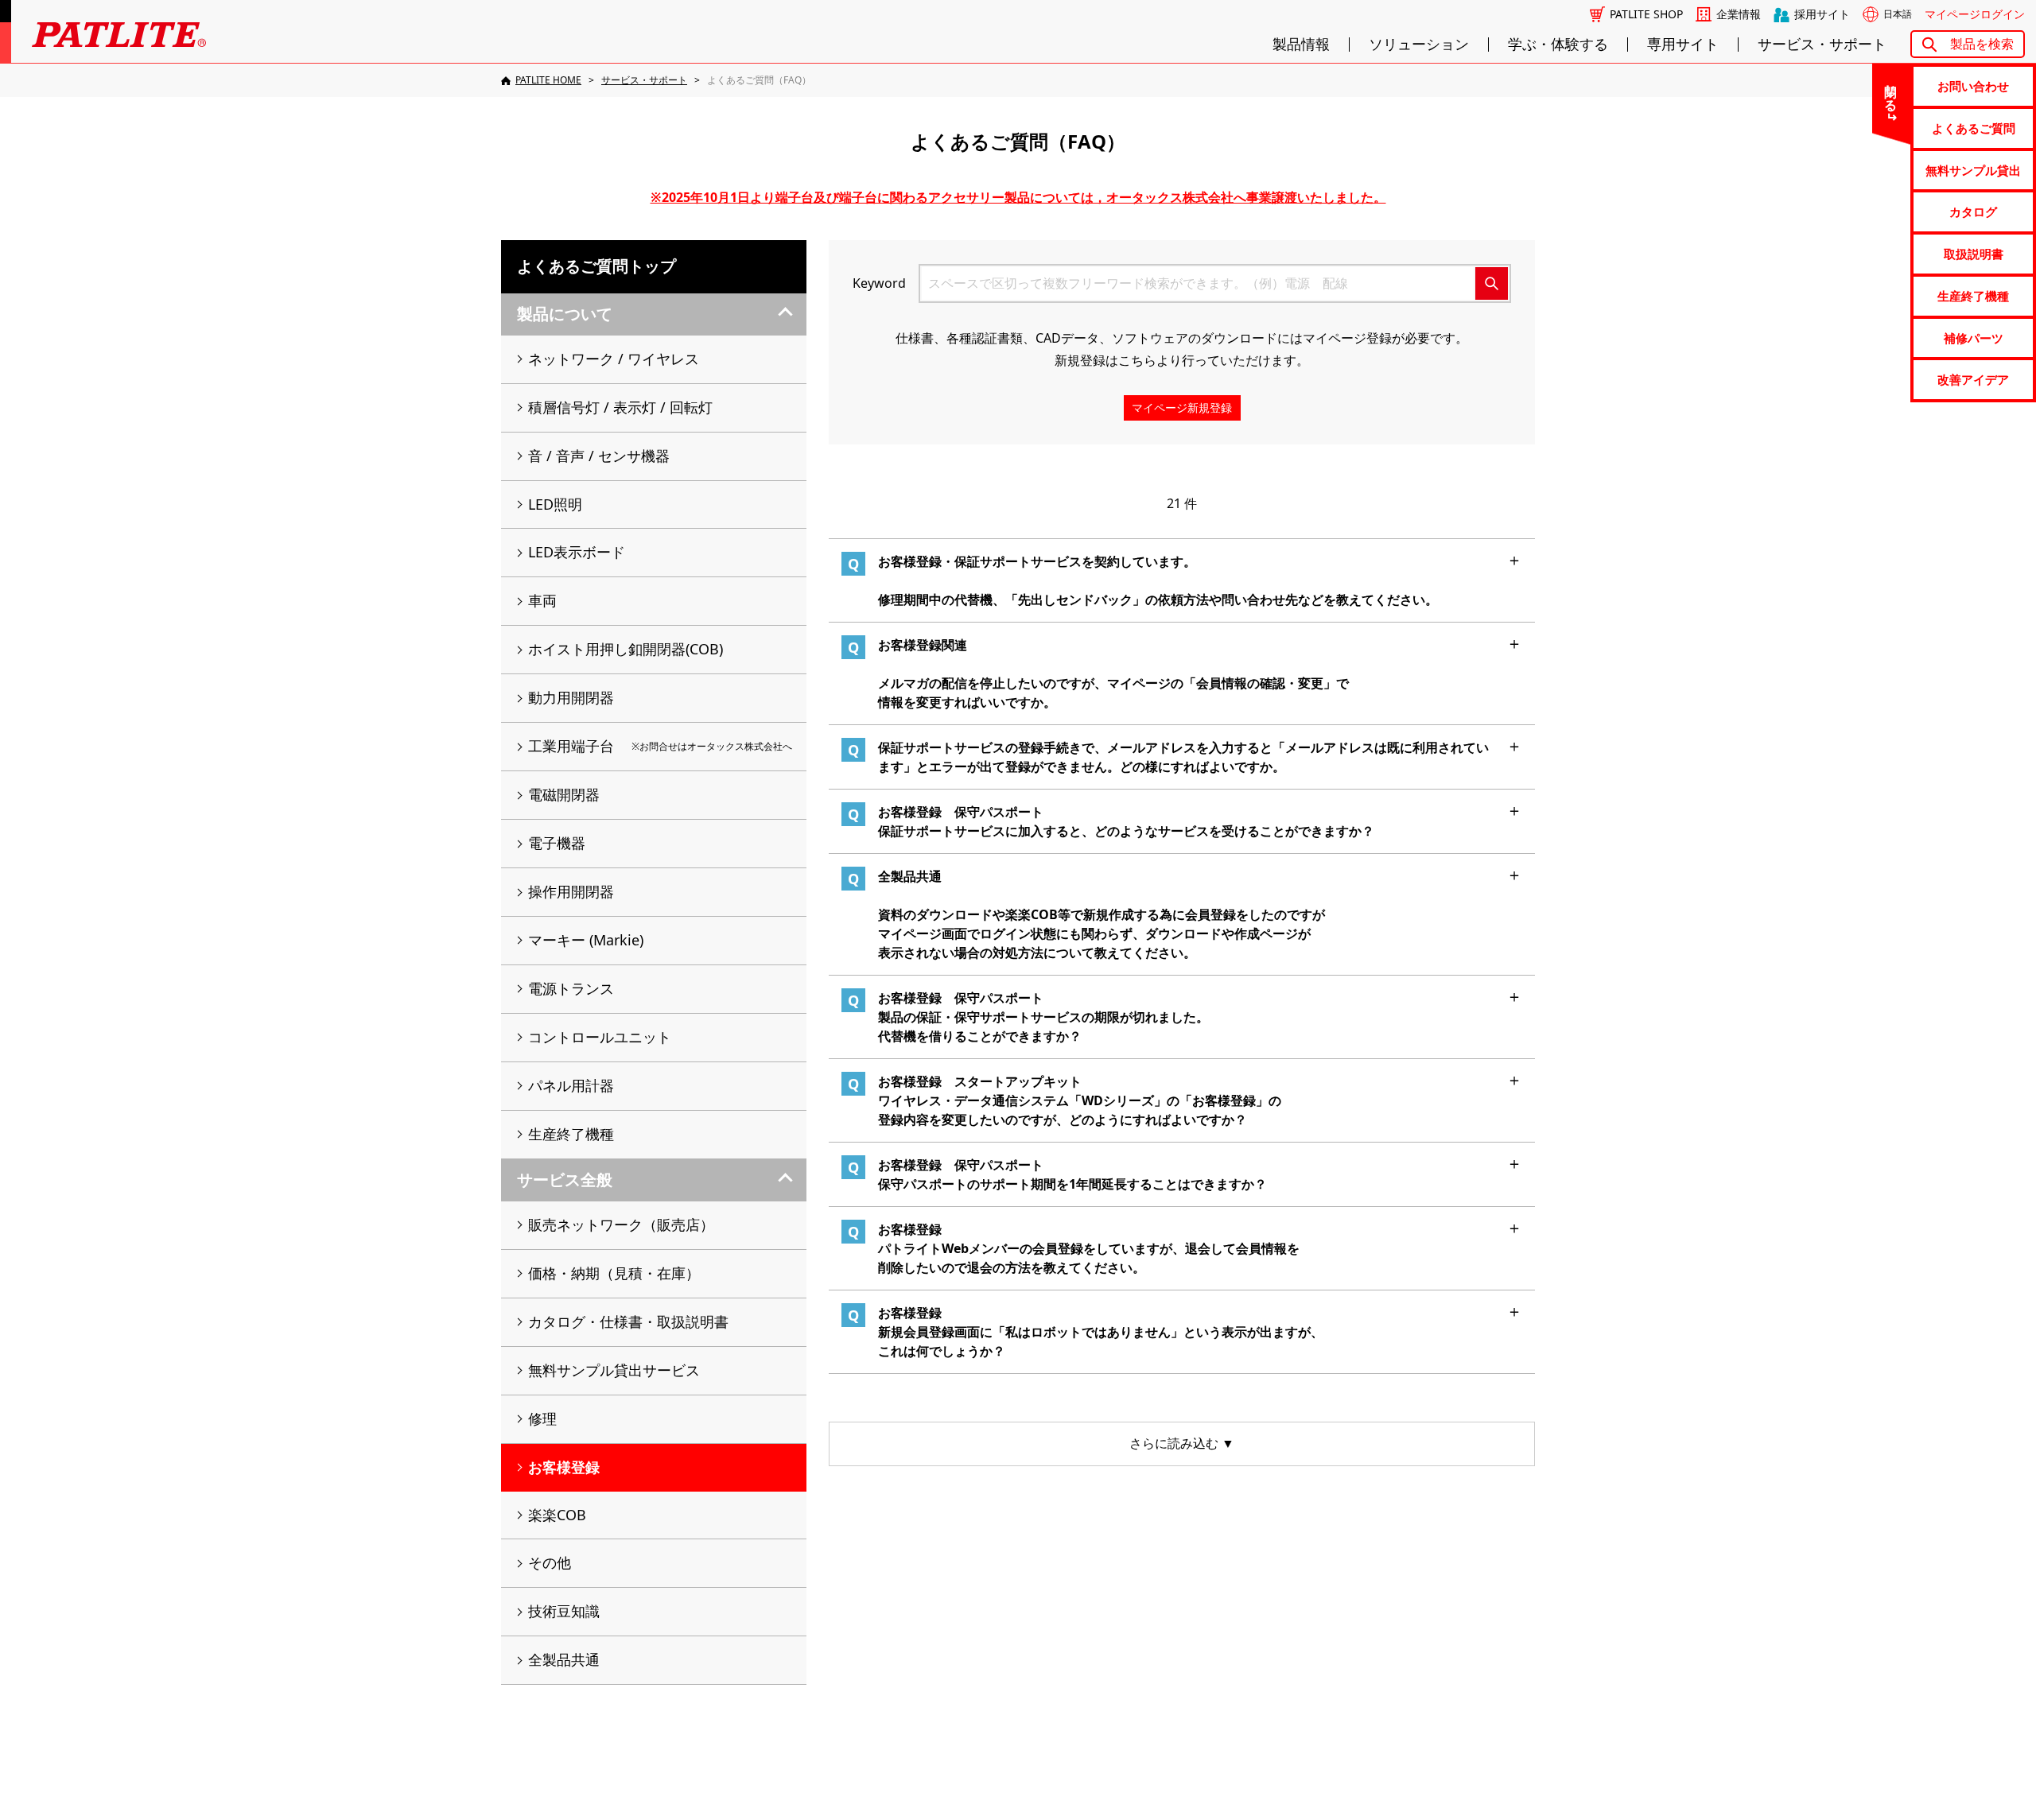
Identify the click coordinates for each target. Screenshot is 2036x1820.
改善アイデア (1973, 379)
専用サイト (1683, 45)
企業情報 (1739, 14)
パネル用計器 (571, 1085)
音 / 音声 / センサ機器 (599, 456)
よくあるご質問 (1974, 128)
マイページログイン (1975, 14)
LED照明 (555, 504)
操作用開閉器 (571, 891)
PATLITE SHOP (1646, 14)
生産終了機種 (1973, 296)
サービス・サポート (1822, 45)
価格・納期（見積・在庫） (614, 1273)
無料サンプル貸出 (1973, 170)
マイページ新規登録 (1182, 407)
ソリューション (1419, 45)
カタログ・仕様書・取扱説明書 (628, 1321)
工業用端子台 (660, 746)
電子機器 (557, 843)
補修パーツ (1974, 338)
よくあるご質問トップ (596, 266)
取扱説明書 (1974, 254)
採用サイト (1822, 14)
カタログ (1973, 211)
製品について (565, 314)
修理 (542, 1418)
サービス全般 (565, 1180)
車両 (542, 600)
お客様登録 (564, 1467)
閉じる (1891, 91)
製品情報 (1301, 45)
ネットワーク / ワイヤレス (614, 359)
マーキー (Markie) (586, 940)
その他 (550, 1562)
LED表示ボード (577, 552)
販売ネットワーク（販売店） (621, 1224)
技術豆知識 (564, 1611)
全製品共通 (564, 1659)
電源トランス (571, 988)
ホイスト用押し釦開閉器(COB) (626, 649)
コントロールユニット (600, 1037)
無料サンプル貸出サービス (614, 1370)
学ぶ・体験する (1558, 45)
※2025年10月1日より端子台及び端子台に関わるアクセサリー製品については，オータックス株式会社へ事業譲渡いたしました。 (1018, 197)
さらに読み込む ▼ (1182, 1443)
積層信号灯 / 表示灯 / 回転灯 (620, 407)
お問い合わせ (1973, 86)
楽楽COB (557, 1515)
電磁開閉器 (564, 794)
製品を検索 (1982, 44)
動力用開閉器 (571, 697)
